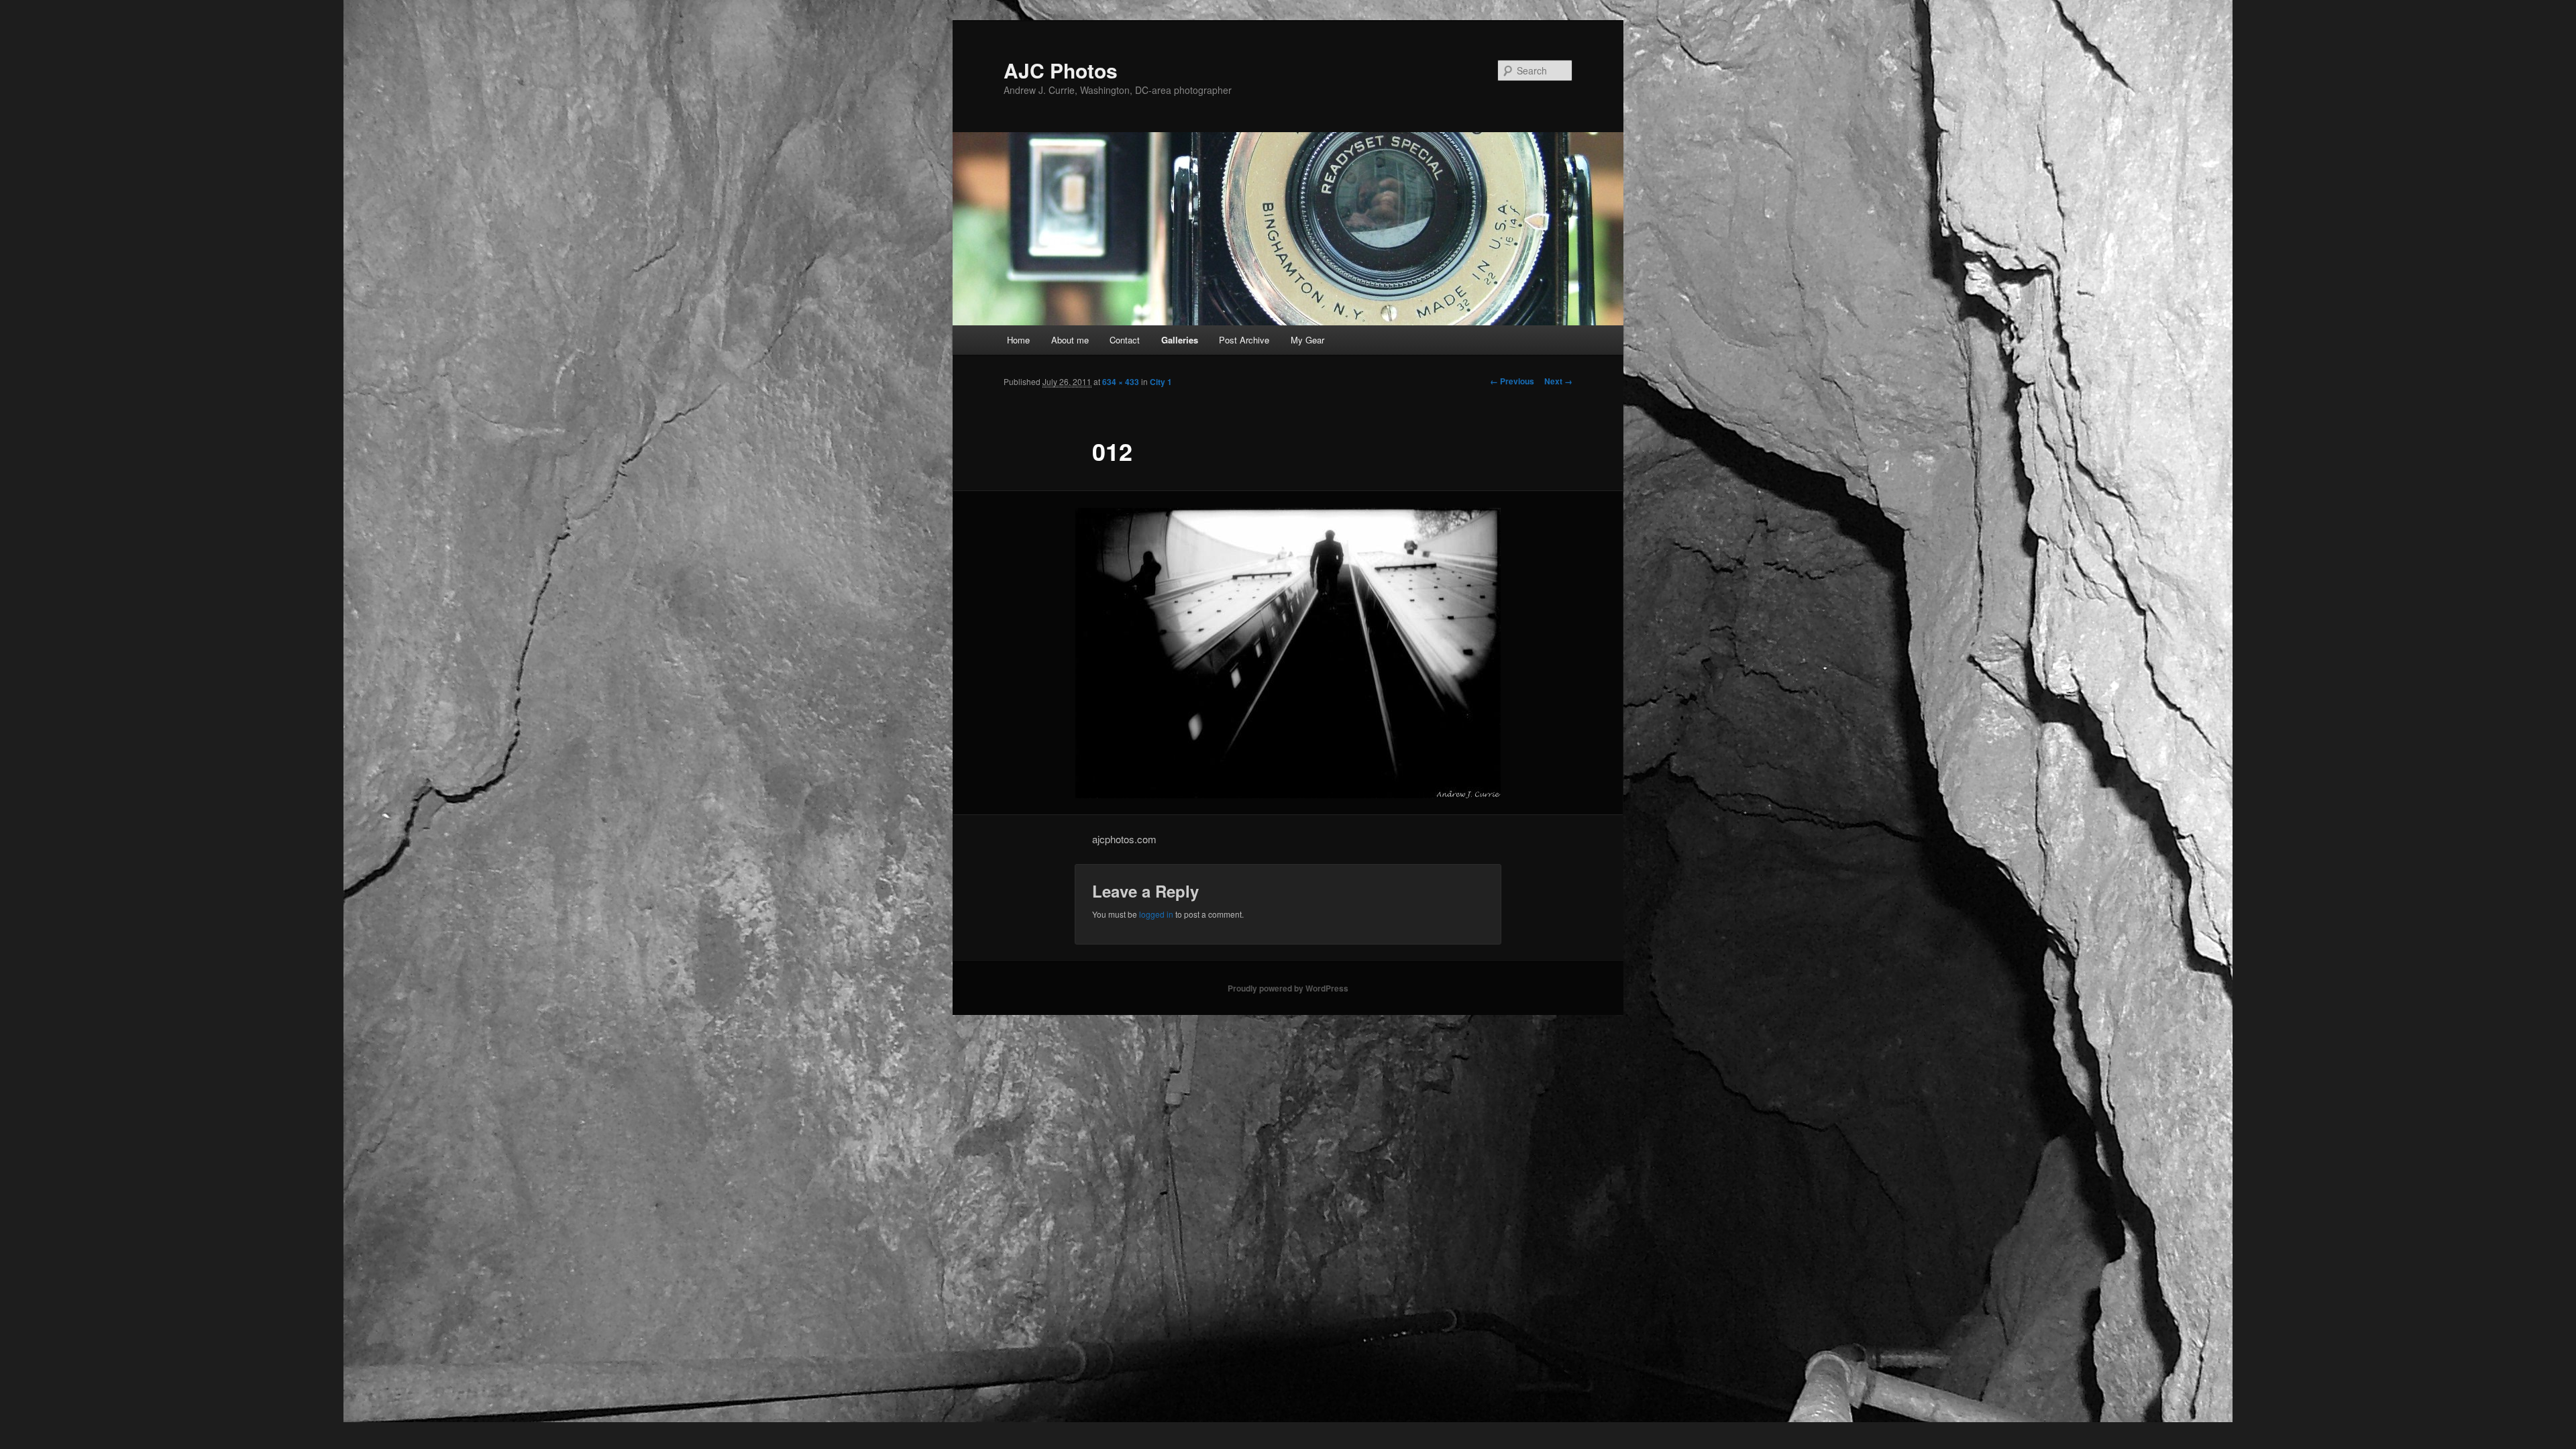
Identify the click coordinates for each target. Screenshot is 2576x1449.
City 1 (1161, 382)
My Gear (1307, 340)
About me (1070, 340)
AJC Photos (1061, 70)
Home (1018, 340)
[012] (1288, 653)
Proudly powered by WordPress (1288, 988)
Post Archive (1244, 340)
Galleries (1180, 340)
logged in (1156, 914)
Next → (1558, 381)
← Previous (1512, 381)
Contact (1125, 340)
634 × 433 (1121, 382)
